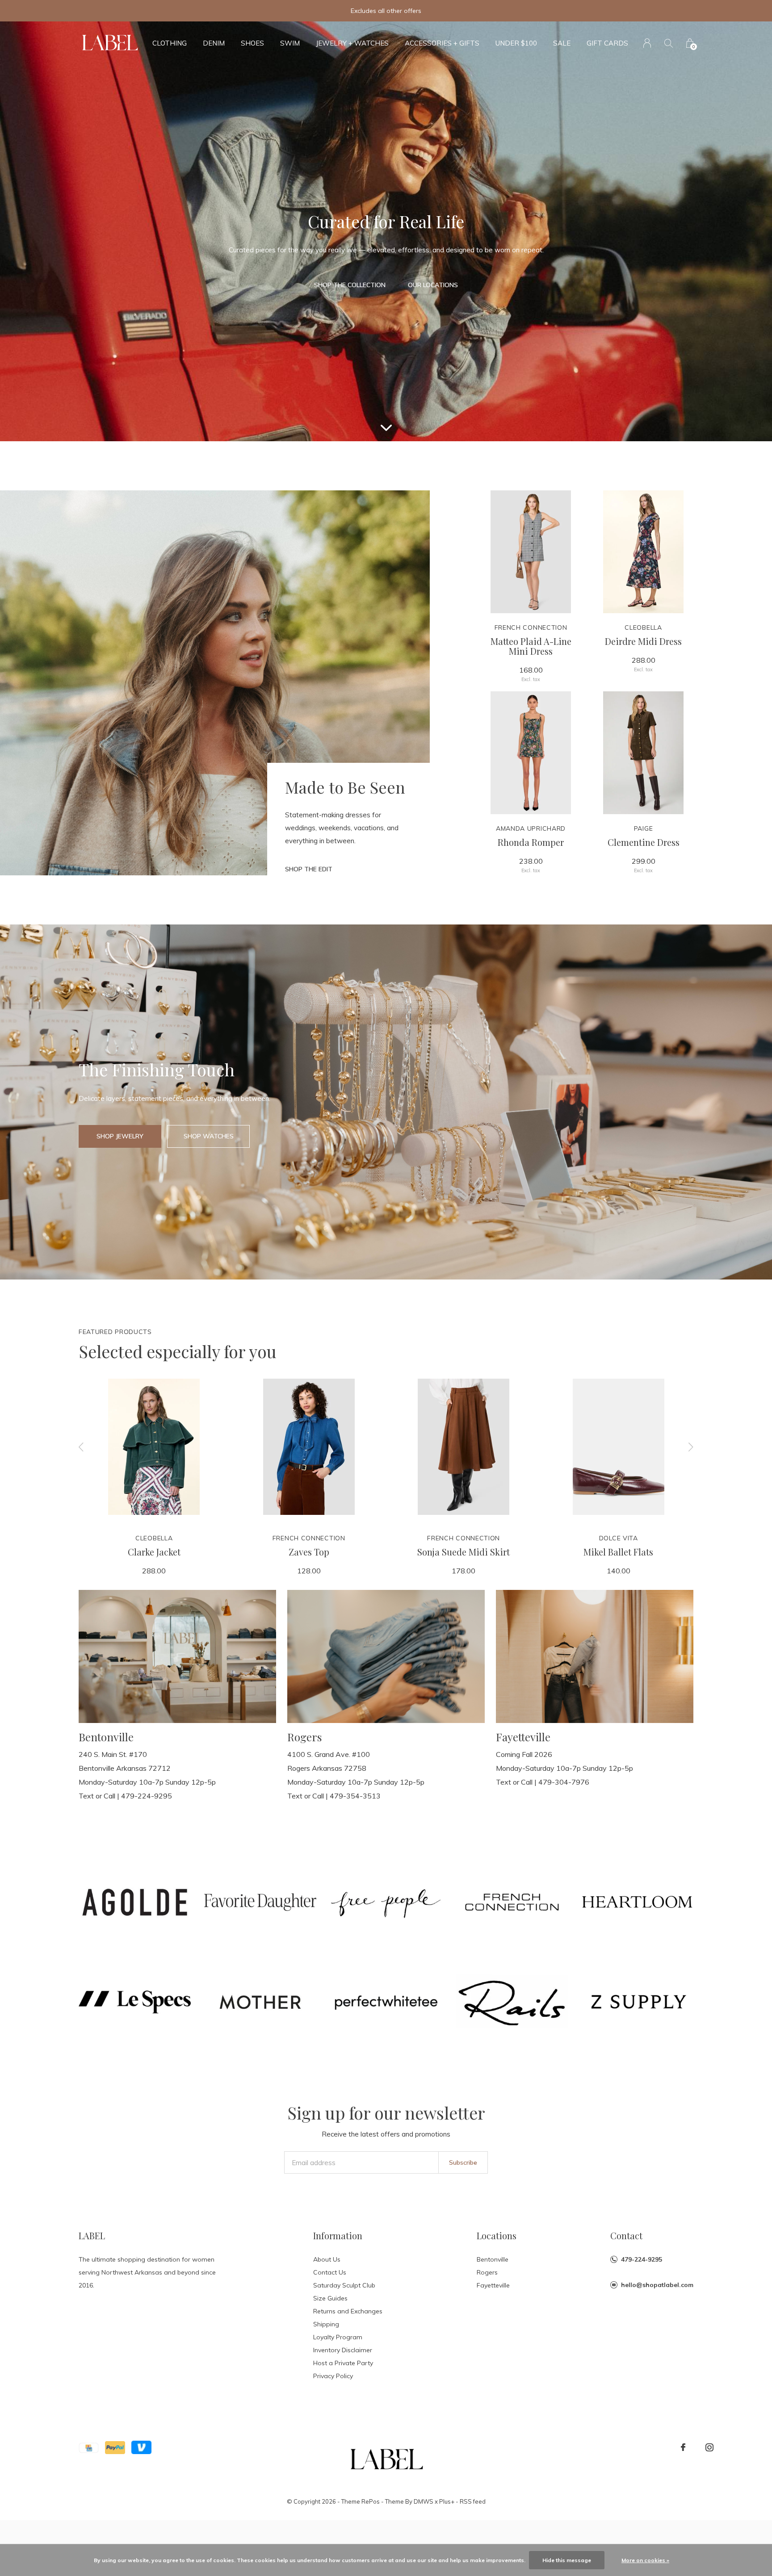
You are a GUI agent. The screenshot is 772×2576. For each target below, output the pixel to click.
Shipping (326, 2324)
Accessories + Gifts (442, 43)
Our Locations (433, 285)
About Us (327, 2259)
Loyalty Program (338, 2337)
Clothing (170, 43)
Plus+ (447, 2501)
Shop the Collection (350, 285)
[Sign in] (647, 43)
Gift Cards (607, 43)
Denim (214, 43)
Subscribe (463, 2162)
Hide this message (567, 2560)
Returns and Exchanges (348, 2311)
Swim (290, 43)
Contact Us (330, 2272)
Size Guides (330, 2298)
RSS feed (473, 2501)
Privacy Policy (333, 2376)
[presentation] (81, 1447)
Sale (562, 43)
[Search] (669, 43)
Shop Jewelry (120, 1136)
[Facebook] (683, 2447)
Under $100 (516, 43)
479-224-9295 (642, 2259)
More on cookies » (645, 2560)
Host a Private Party (343, 2363)
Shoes (252, 43)
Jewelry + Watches (352, 43)
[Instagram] (709, 2447)
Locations (497, 2235)
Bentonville (493, 2259)
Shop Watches (209, 1136)
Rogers (487, 2272)
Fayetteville (493, 2285)
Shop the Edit (309, 869)
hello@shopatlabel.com (657, 2285)
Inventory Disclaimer (343, 2350)
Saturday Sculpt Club (344, 2285)
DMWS (424, 2501)
